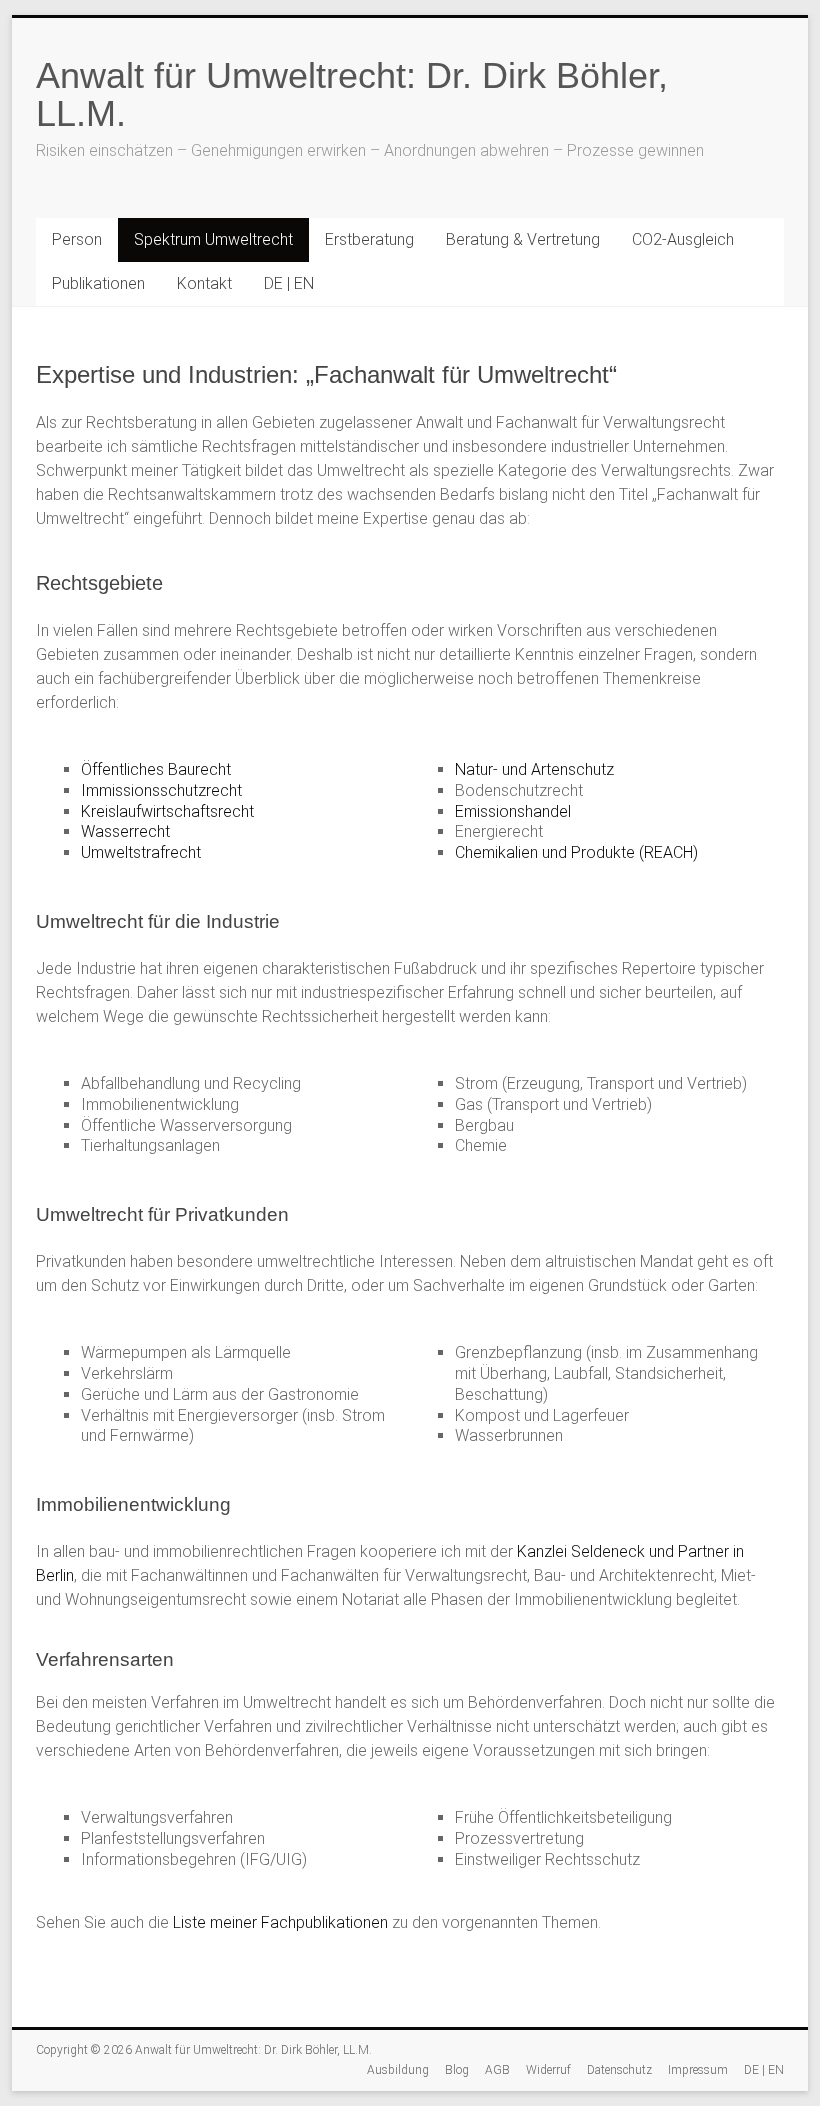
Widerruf (548, 2070)
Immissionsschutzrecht (161, 790)
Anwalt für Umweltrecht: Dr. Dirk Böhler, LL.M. (352, 94)
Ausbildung (398, 2070)
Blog (457, 2070)
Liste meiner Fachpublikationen (280, 1922)
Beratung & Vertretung (523, 239)
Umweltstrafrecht (141, 852)
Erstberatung (369, 239)
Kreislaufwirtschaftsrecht (167, 811)
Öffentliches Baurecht (156, 769)
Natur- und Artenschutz (534, 769)
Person (77, 239)
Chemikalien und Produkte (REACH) (576, 852)
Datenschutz (619, 2070)
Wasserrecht (125, 831)
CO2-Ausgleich (683, 239)
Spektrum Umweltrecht (213, 239)
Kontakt (204, 283)
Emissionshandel (513, 811)
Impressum (698, 2070)
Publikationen (98, 283)
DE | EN (289, 283)
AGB (497, 2070)
